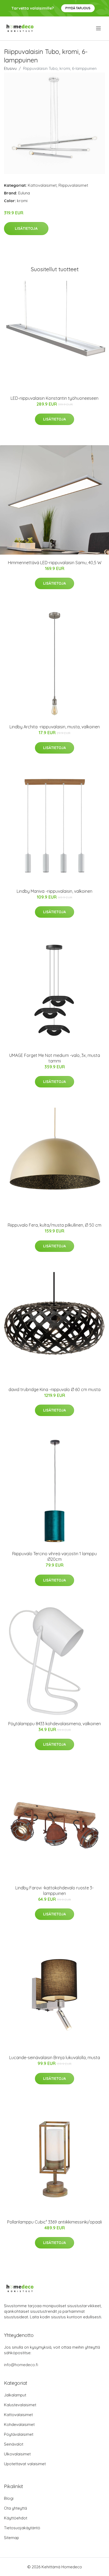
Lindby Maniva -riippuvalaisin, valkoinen (54, 891)
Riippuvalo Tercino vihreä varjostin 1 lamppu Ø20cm (54, 1556)
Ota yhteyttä (15, 2508)
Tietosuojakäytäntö (22, 2528)
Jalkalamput (15, 2395)
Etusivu (10, 68)
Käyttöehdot (16, 2518)
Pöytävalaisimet (19, 2434)
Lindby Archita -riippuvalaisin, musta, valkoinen (55, 727)
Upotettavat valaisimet (25, 2464)
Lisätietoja (26, 228)
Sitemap (12, 2538)
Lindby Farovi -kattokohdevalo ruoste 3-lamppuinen (54, 1891)
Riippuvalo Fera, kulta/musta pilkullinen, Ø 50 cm (54, 1225)
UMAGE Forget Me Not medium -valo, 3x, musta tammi (55, 1058)
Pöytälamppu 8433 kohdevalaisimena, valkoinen (54, 1724)
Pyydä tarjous (78, 8)
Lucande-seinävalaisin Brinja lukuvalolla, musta (55, 2058)
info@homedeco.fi (21, 2365)
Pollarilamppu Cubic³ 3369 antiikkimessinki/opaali (54, 2222)
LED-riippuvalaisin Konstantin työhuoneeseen (54, 398)
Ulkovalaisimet (17, 2454)
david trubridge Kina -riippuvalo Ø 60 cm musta (54, 1389)
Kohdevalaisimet (19, 2424)
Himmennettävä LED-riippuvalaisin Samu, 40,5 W (55, 563)
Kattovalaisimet (42, 185)
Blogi (9, 2498)
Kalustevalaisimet (20, 2405)
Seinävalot (14, 2444)
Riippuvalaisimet (73, 185)
